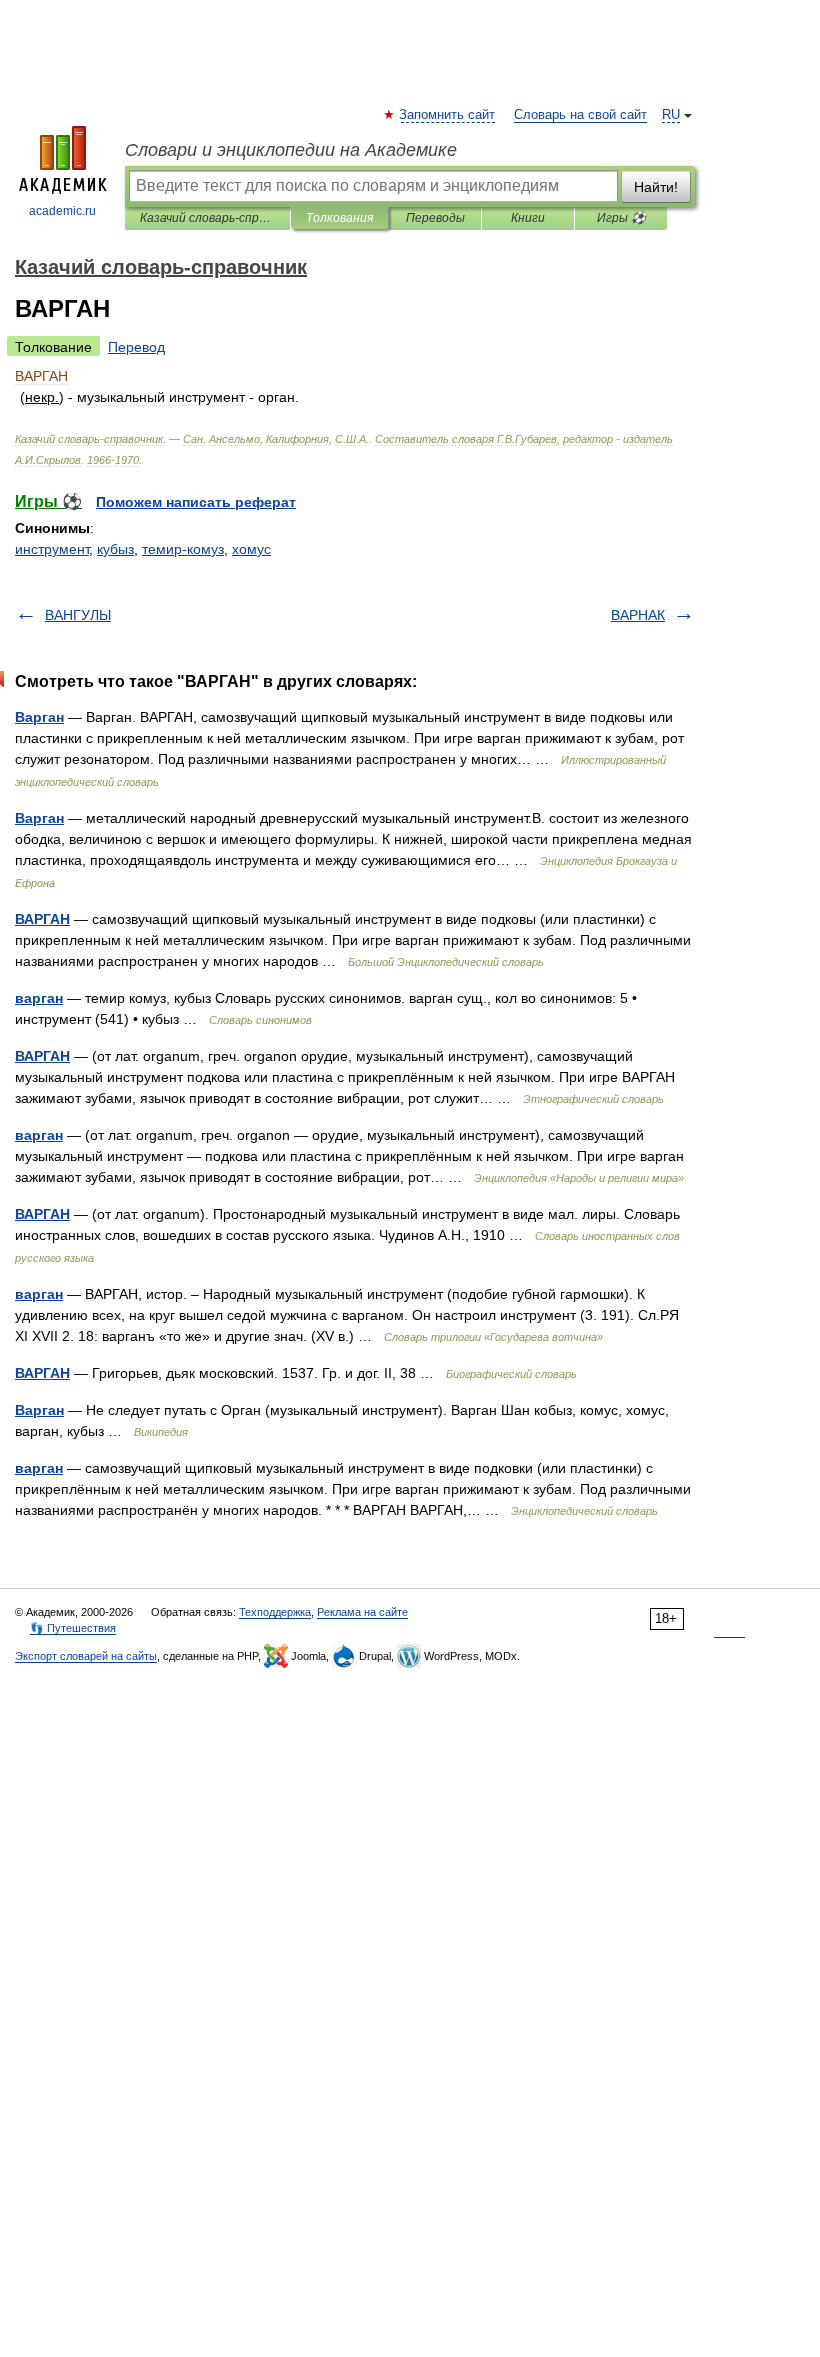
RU (671, 115)
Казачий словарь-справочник (207, 218)
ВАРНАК (638, 615)
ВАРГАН (42, 919)
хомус (251, 549)
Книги (528, 218)
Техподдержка (275, 1612)
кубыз (115, 549)
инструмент (52, 549)
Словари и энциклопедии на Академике (291, 150)
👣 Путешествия (73, 1628)
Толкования (339, 218)
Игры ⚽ (621, 218)
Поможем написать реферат (196, 502)
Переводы (435, 218)
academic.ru (62, 211)
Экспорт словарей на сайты (86, 1656)
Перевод (136, 347)
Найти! (656, 187)
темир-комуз (183, 549)
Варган (39, 717)
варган (39, 998)
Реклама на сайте (362, 1612)
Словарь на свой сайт (580, 115)
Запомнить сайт (448, 115)
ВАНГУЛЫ (78, 615)
